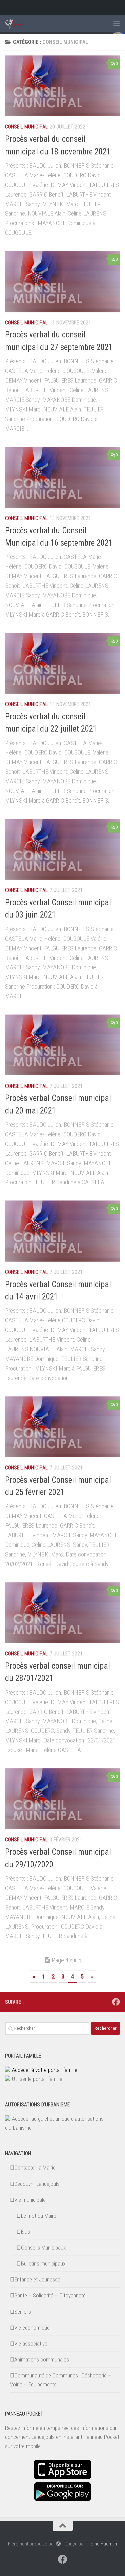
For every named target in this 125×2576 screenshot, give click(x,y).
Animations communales (42, 2359)
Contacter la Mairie (35, 2168)
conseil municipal (26, 127)
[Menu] (117, 24)
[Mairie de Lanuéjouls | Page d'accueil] (17, 24)
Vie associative (31, 2344)
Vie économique (32, 2328)
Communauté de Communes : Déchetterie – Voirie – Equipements (61, 2380)
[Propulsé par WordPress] (58, 2544)
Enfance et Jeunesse (37, 2279)
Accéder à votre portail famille (45, 2070)
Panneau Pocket (101, 2437)
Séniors (23, 2312)
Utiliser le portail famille (37, 2079)
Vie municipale (30, 2200)
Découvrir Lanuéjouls (37, 2184)
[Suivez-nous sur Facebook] (116, 2002)
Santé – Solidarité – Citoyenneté (50, 2295)
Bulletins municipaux (43, 2264)
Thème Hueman (101, 2544)
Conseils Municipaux (43, 2248)
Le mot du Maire (39, 2216)
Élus (25, 2232)
